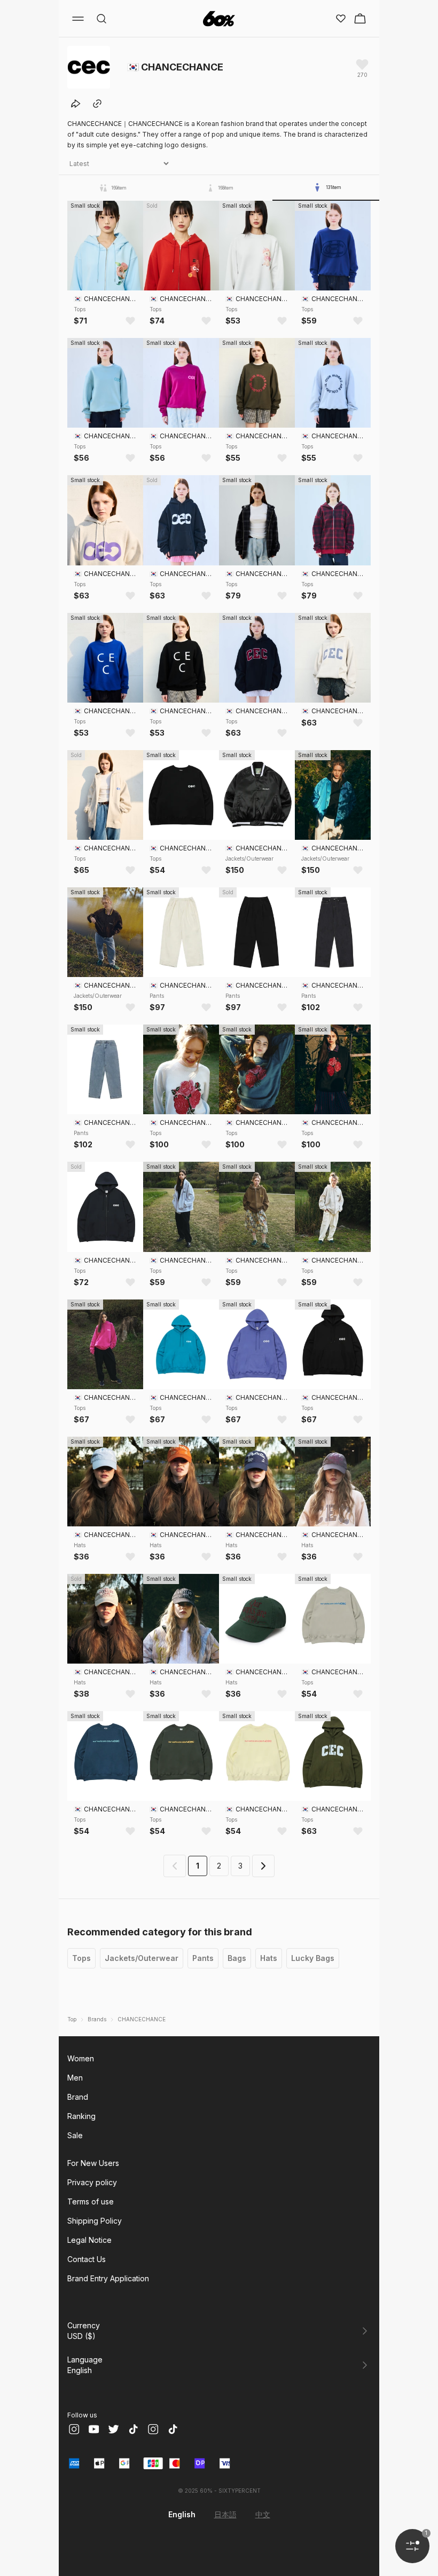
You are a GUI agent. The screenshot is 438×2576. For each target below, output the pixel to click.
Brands (97, 2019)
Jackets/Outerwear (142, 1958)
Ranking (81, 2116)
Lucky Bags (313, 1958)
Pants (203, 1958)
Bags (237, 1958)
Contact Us (87, 2259)
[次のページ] (263, 1866)
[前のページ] (175, 1866)
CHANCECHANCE (142, 2019)
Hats (269, 1958)
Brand (78, 2097)
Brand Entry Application (108, 2278)
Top (72, 2019)
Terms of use (91, 2201)
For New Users (93, 2163)
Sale (75, 2135)
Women (81, 2058)
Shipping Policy (95, 2221)
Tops (81, 1958)
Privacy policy (92, 2182)
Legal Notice (89, 2240)
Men (75, 2078)
